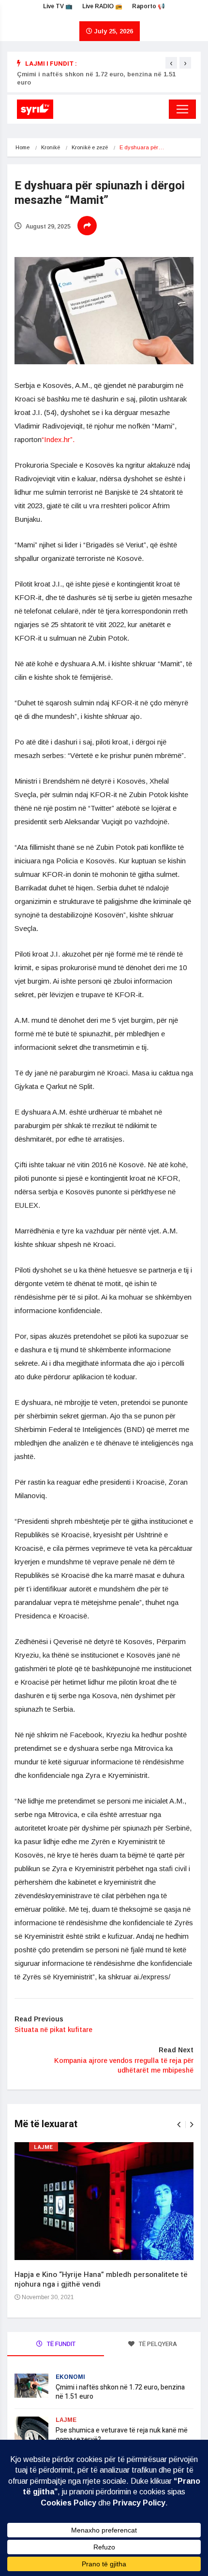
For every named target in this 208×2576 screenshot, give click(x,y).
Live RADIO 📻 (102, 6)
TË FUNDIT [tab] (60, 2344)
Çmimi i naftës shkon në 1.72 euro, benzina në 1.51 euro (120, 2392)
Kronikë (51, 147)
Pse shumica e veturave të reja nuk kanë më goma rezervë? (122, 2435)
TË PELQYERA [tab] (157, 2344)
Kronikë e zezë (90, 147)
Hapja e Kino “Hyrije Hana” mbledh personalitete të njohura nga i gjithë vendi (101, 2279)
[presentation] (171, 63)
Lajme (44, 2147)
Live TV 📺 (58, 6)
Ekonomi (70, 2377)
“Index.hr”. (59, 439)
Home (22, 147)
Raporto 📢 (149, 6)
